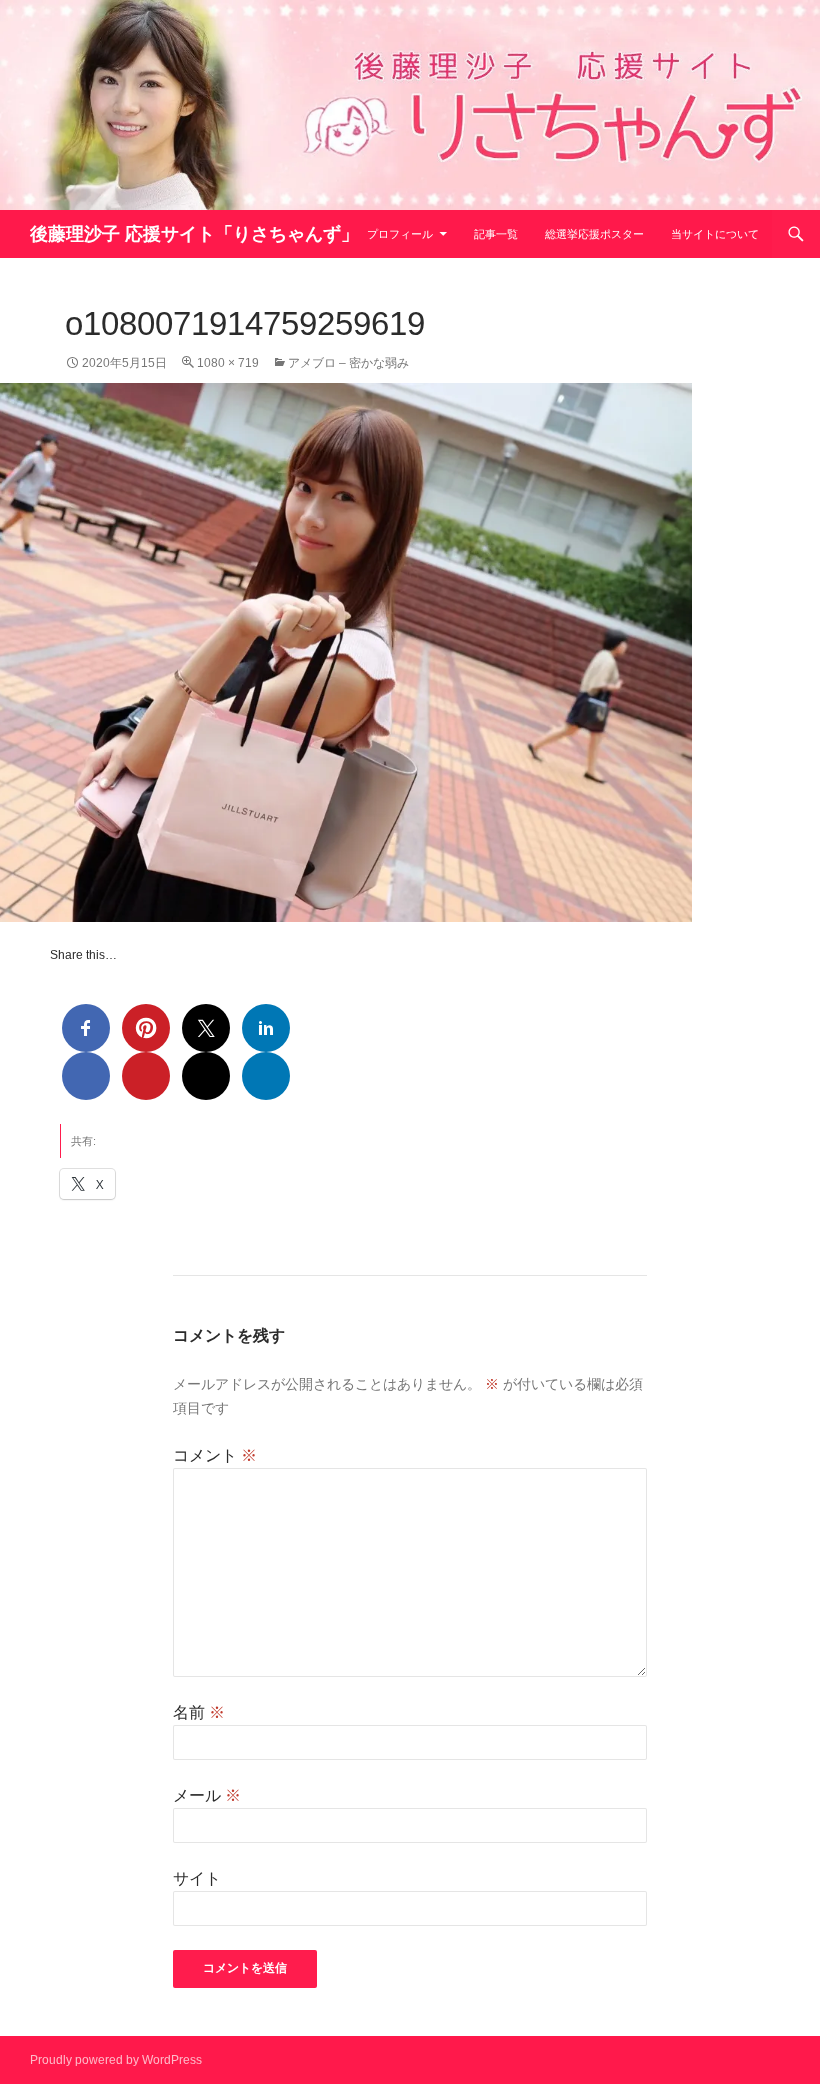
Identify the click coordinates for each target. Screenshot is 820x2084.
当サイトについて (715, 234)
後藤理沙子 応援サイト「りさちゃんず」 (194, 234)
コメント (215, 1455)
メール (207, 1795)
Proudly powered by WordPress (116, 2060)
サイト (197, 1878)
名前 (199, 1712)
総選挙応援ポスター (594, 234)
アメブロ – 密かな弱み (348, 363)
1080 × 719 (228, 363)
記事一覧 (496, 234)
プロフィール (400, 234)
